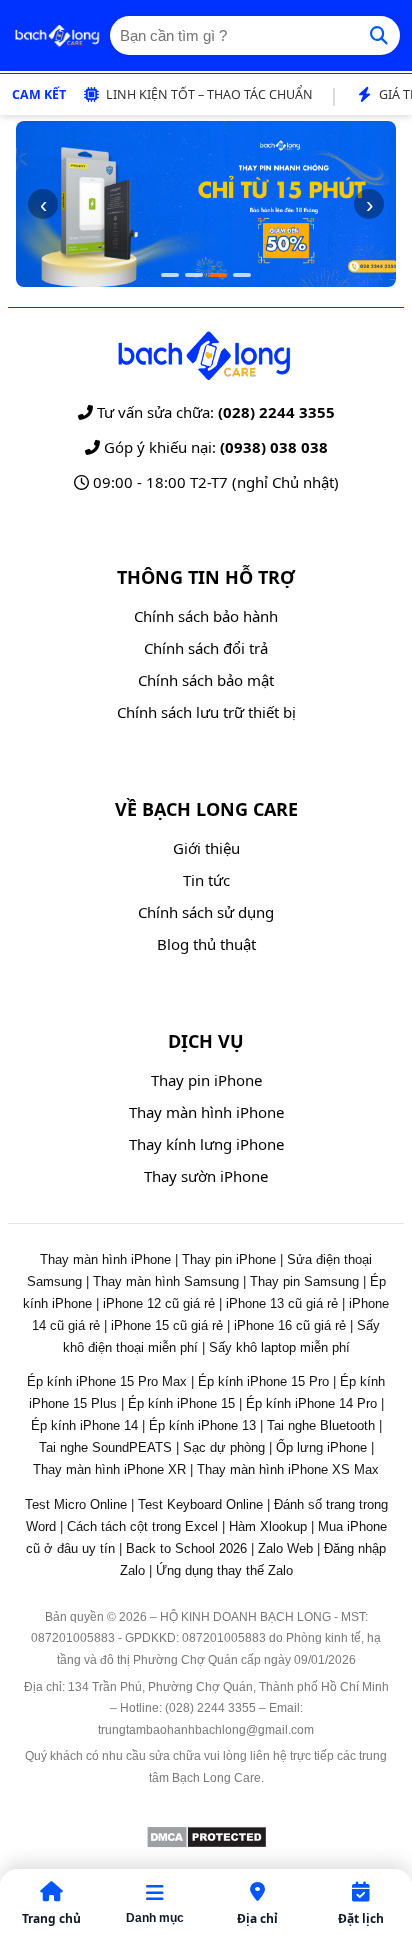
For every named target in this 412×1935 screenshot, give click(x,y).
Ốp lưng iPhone (321, 1447)
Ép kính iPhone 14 (84, 1425)
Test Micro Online (76, 1504)
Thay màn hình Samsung (166, 1281)
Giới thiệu (206, 848)
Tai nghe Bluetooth (321, 1425)
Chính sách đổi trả (206, 648)
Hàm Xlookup (268, 1526)
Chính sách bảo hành (206, 616)
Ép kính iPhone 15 (181, 1403)
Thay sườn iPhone (206, 1176)
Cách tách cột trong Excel (142, 1526)
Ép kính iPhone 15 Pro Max (107, 1381)
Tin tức (206, 880)
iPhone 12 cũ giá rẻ (159, 1303)
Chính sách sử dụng (206, 912)
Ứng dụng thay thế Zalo (224, 1570)
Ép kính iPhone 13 (202, 1425)
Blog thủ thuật (206, 944)
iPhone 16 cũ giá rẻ (290, 1325)
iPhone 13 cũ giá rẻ (282, 1303)
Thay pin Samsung (304, 1281)
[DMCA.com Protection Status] (206, 1843)
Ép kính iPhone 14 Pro (311, 1403)
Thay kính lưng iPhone (206, 1144)
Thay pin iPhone (206, 1080)
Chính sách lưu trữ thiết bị (206, 712)
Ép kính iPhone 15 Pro (263, 1381)
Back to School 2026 (186, 1548)
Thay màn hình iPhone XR (109, 1469)
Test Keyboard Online (200, 1504)
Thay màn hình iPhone (206, 1112)
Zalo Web (285, 1548)
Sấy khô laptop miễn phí (279, 1347)
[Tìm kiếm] (379, 35)
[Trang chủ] (57, 36)
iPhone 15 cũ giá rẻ (167, 1325)
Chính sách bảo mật (206, 680)
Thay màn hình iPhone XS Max (288, 1469)
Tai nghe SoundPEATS (105, 1447)
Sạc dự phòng (224, 1447)
